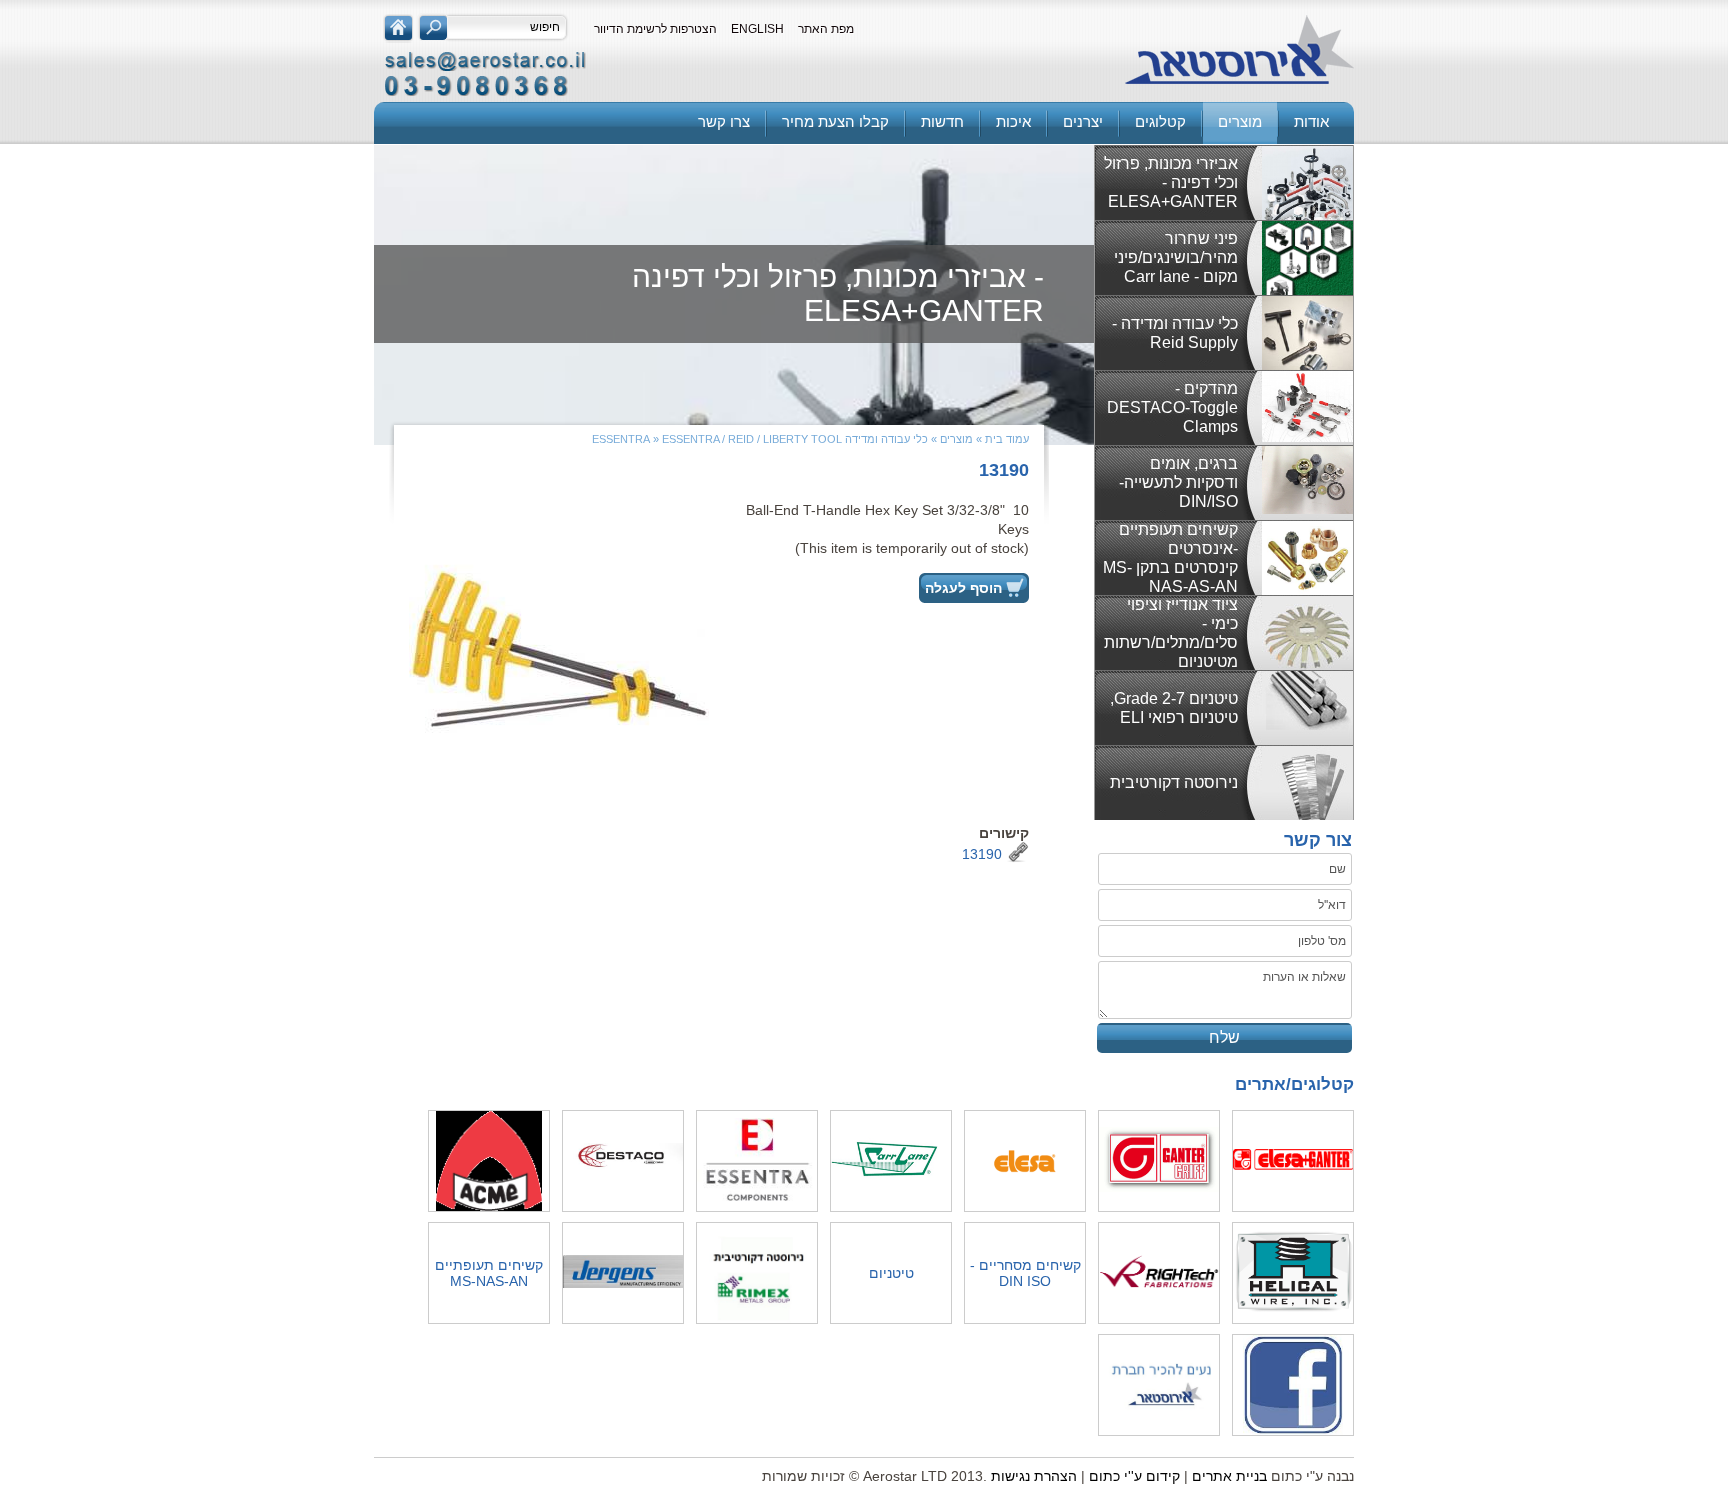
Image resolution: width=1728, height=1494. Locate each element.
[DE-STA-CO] (623, 1161)
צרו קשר (724, 121)
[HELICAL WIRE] (1293, 1273)
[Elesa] (1025, 1162)
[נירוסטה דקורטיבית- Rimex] (757, 1274)
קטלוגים (1160, 121)
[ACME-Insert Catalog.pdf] (489, 1162)
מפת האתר (826, 29)
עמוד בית (1007, 439)
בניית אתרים (1229, 1476)
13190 (982, 854)
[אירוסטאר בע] (1239, 51)
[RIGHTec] (1159, 1273)
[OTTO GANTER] (1159, 1161)
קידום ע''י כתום (1134, 1476)
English (757, 29)
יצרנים (1083, 121)
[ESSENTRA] (757, 1161)
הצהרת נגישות (1034, 1476)
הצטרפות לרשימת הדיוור (655, 29)
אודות (1311, 121)
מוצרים (1240, 121)
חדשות (942, 121)
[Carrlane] (891, 1161)
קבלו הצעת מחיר (835, 121)
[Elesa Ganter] (1293, 1161)
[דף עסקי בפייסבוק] (1293, 1386)
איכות (1013, 121)
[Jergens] (623, 1273)
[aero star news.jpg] (1159, 1385)
